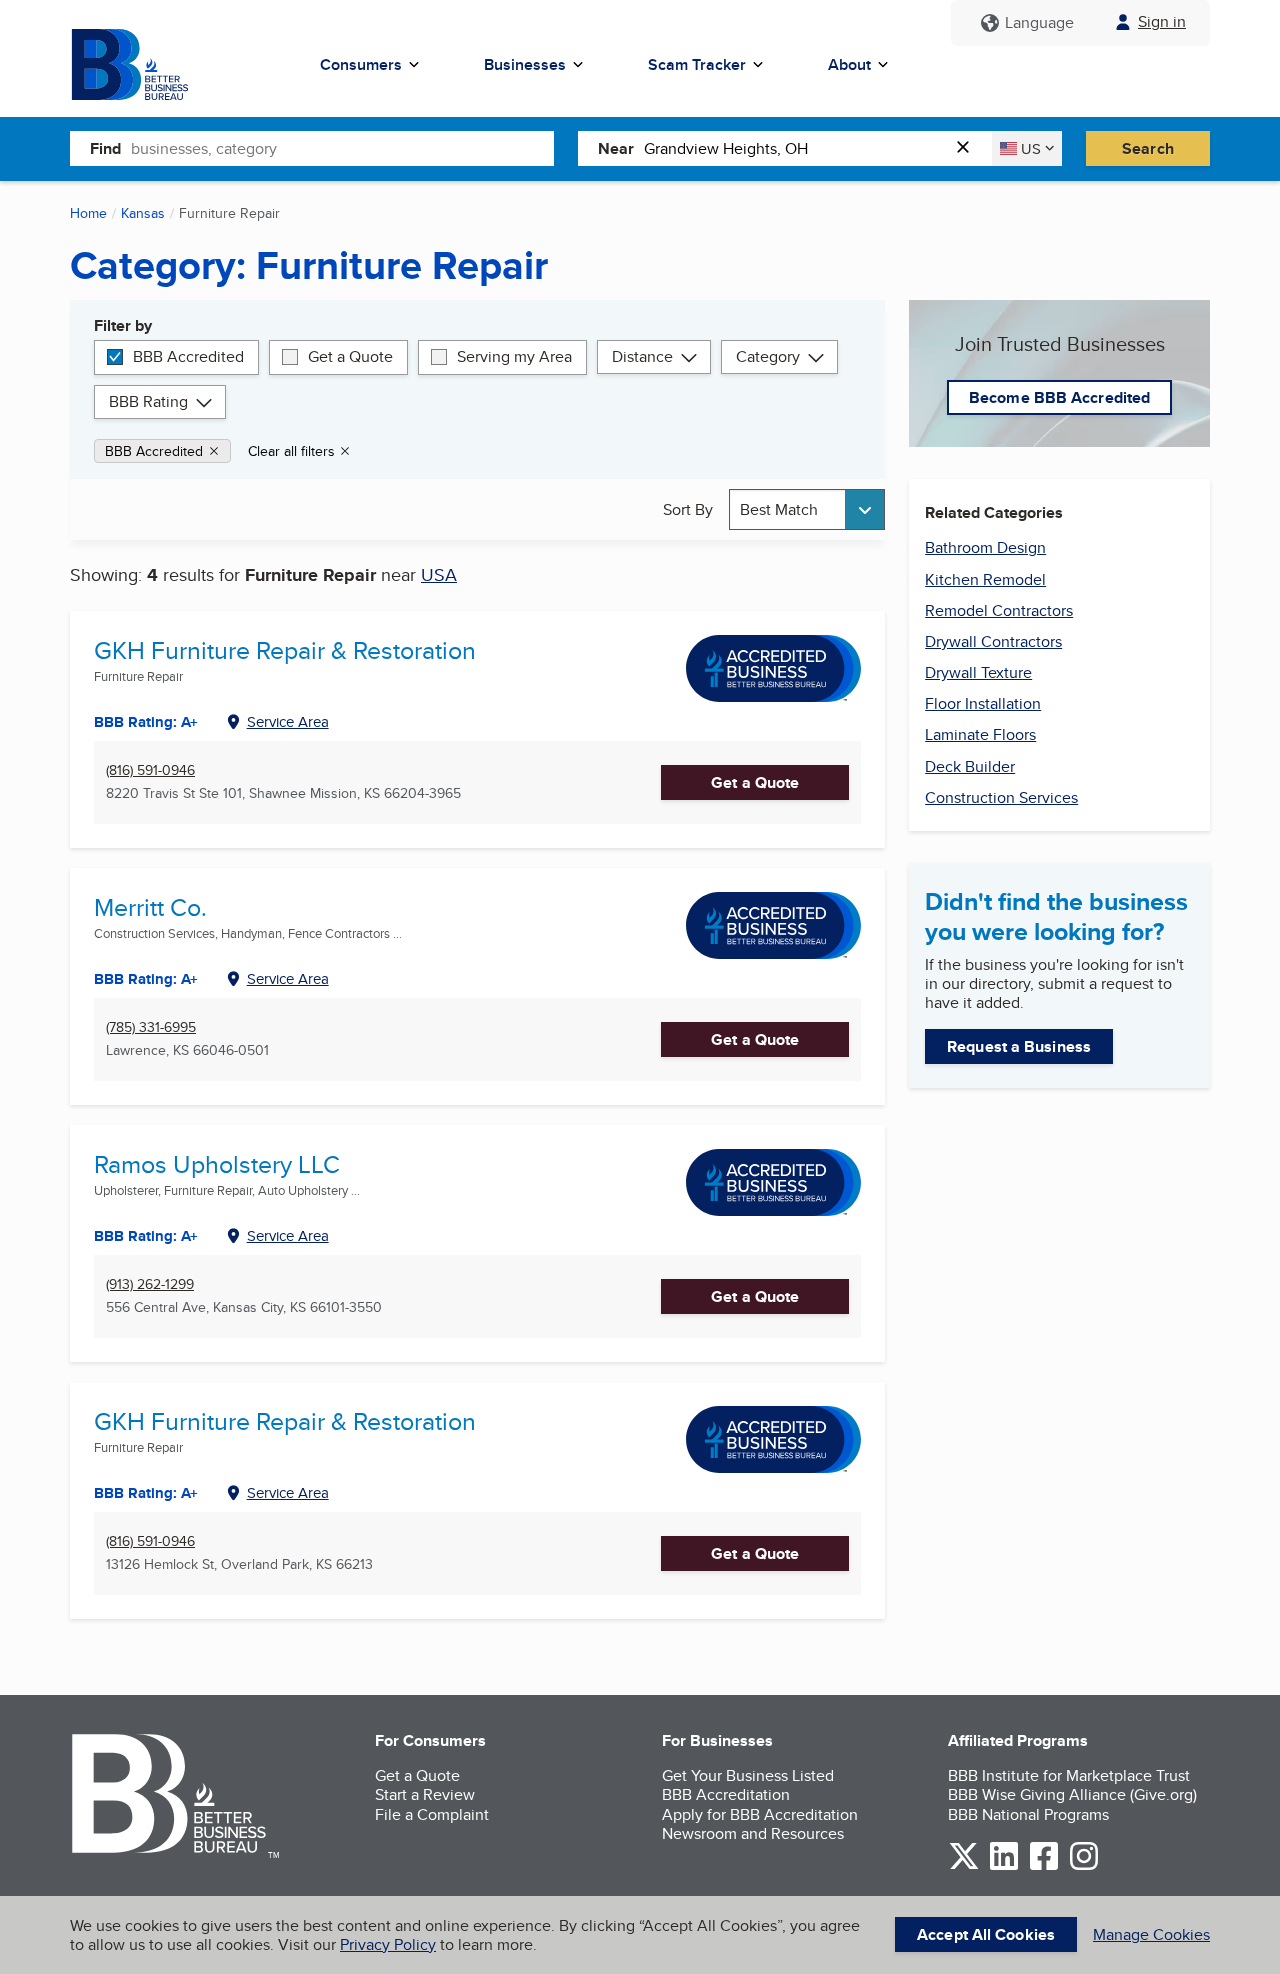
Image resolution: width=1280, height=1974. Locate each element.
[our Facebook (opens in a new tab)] (1044, 1866)
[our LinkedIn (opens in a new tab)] (1004, 1866)
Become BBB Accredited (1059, 397)
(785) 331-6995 (151, 1027)
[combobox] (342, 148)
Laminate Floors (980, 734)
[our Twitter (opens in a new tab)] (964, 1866)
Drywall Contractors (993, 641)
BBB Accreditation (726, 1794)
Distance (642, 356)
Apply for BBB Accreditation (760, 1814)
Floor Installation (983, 703)
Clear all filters (291, 451)
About (849, 64)
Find (105, 148)
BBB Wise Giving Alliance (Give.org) (1072, 1794)
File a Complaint (432, 1814)
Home (88, 213)
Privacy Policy (388, 1944)
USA (439, 574)
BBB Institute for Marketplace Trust (1069, 1775)
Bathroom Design (985, 547)
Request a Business (1019, 1046)
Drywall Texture (978, 672)
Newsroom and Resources (753, 1833)
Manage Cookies (1151, 1934)
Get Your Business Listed (748, 1775)
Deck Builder (970, 766)
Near (616, 148)
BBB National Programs (1028, 1814)
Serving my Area (514, 356)
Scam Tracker (697, 64)
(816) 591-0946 (150, 770)
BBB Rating (148, 401)
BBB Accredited (188, 356)
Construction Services (1001, 797)
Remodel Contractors (999, 610)
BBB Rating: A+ (146, 1493)
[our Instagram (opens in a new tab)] (1084, 1866)
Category (768, 356)
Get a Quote (350, 356)
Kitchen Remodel (985, 579)
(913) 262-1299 (150, 1284)
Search (1148, 148)
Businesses (525, 64)
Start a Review (425, 1794)
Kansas (143, 213)
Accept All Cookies (986, 1934)
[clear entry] (969, 148)
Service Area (288, 721)
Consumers (361, 64)
